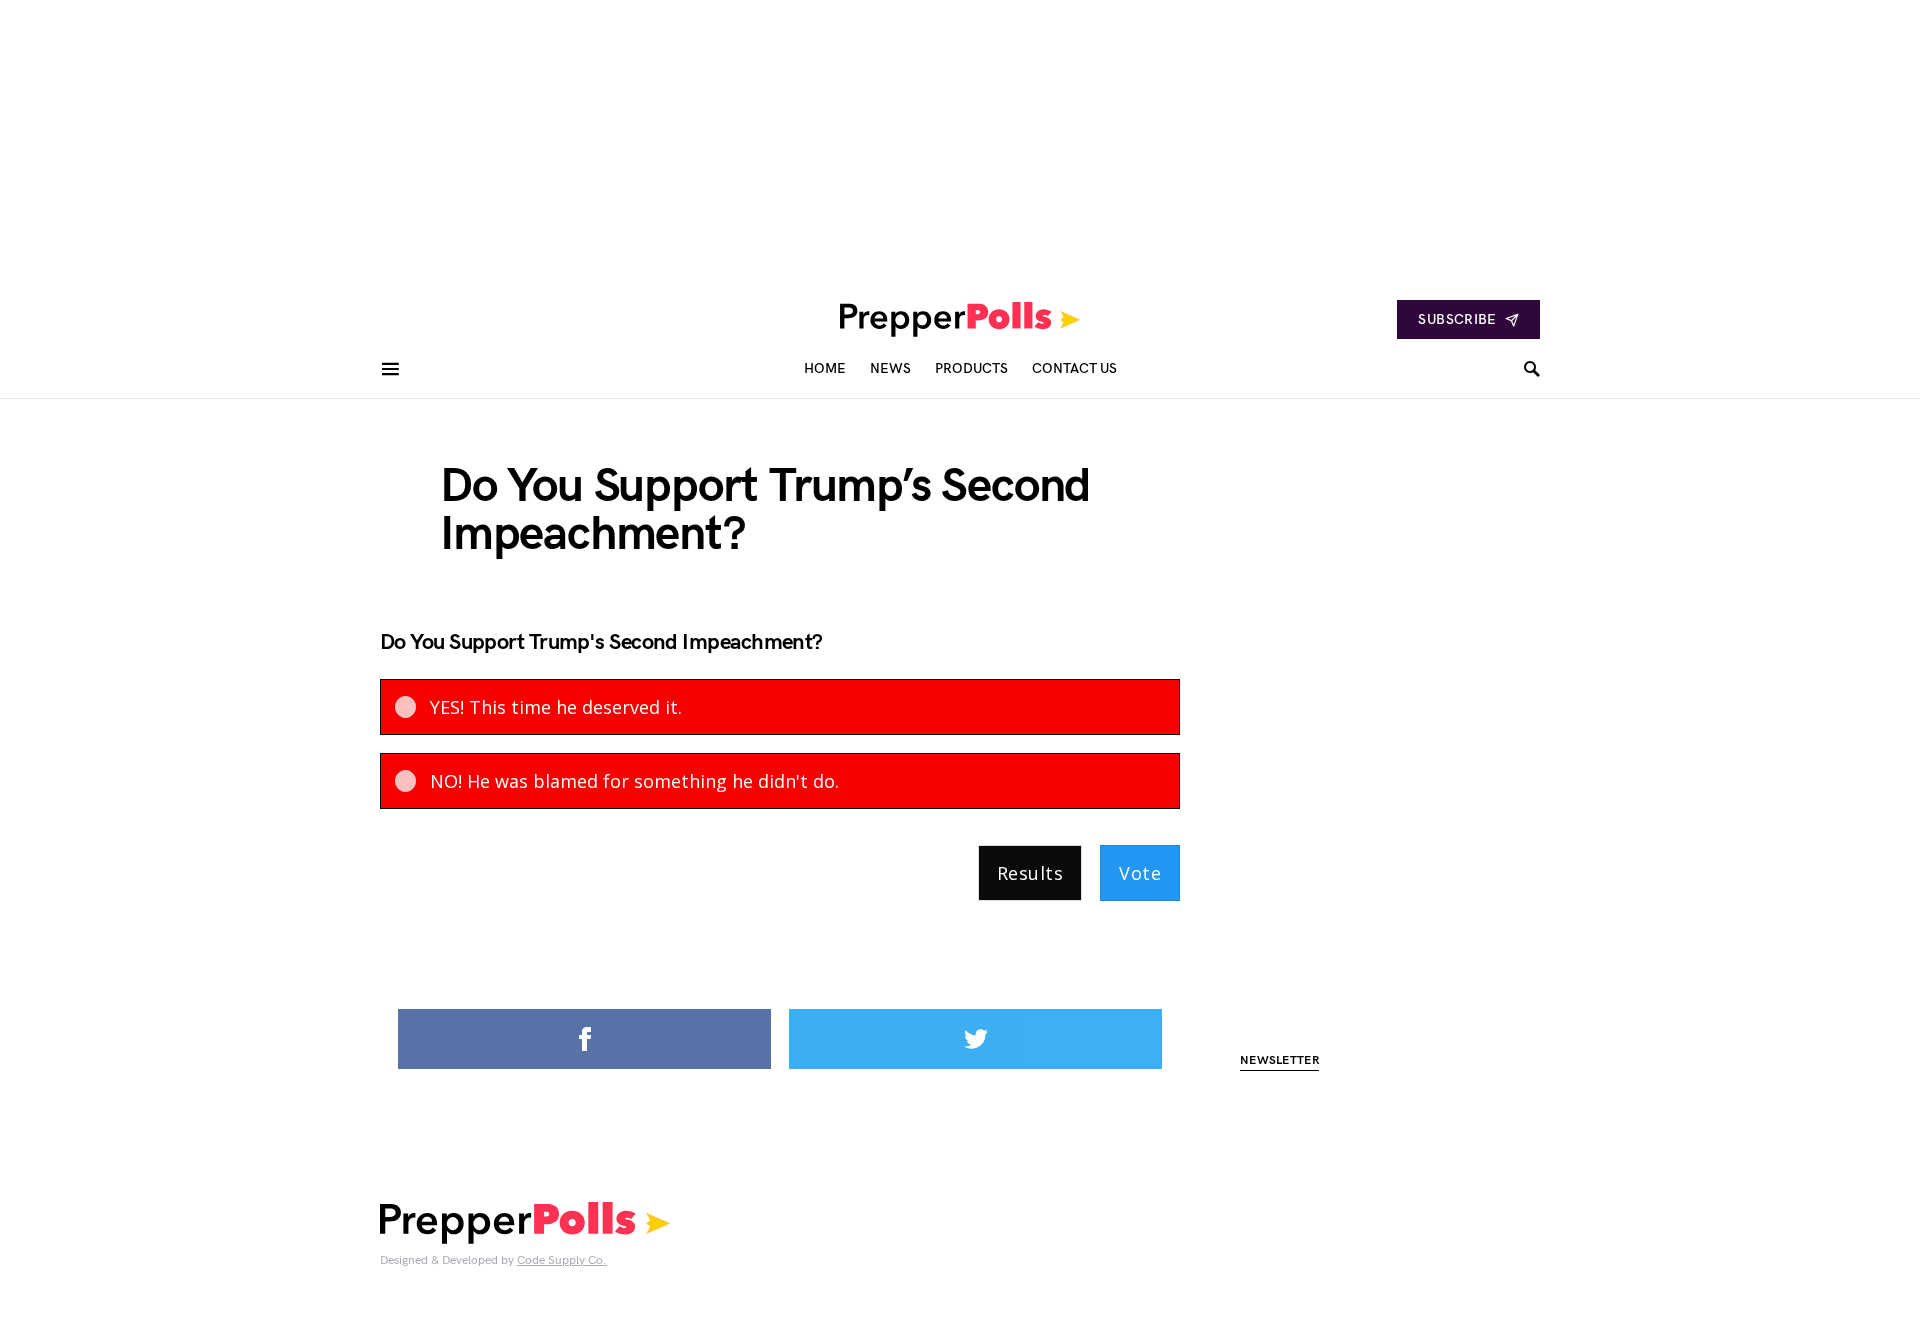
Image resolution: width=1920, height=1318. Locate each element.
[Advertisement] (600, 140)
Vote (1140, 873)
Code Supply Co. (562, 1260)
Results (1030, 873)
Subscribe (1457, 319)
